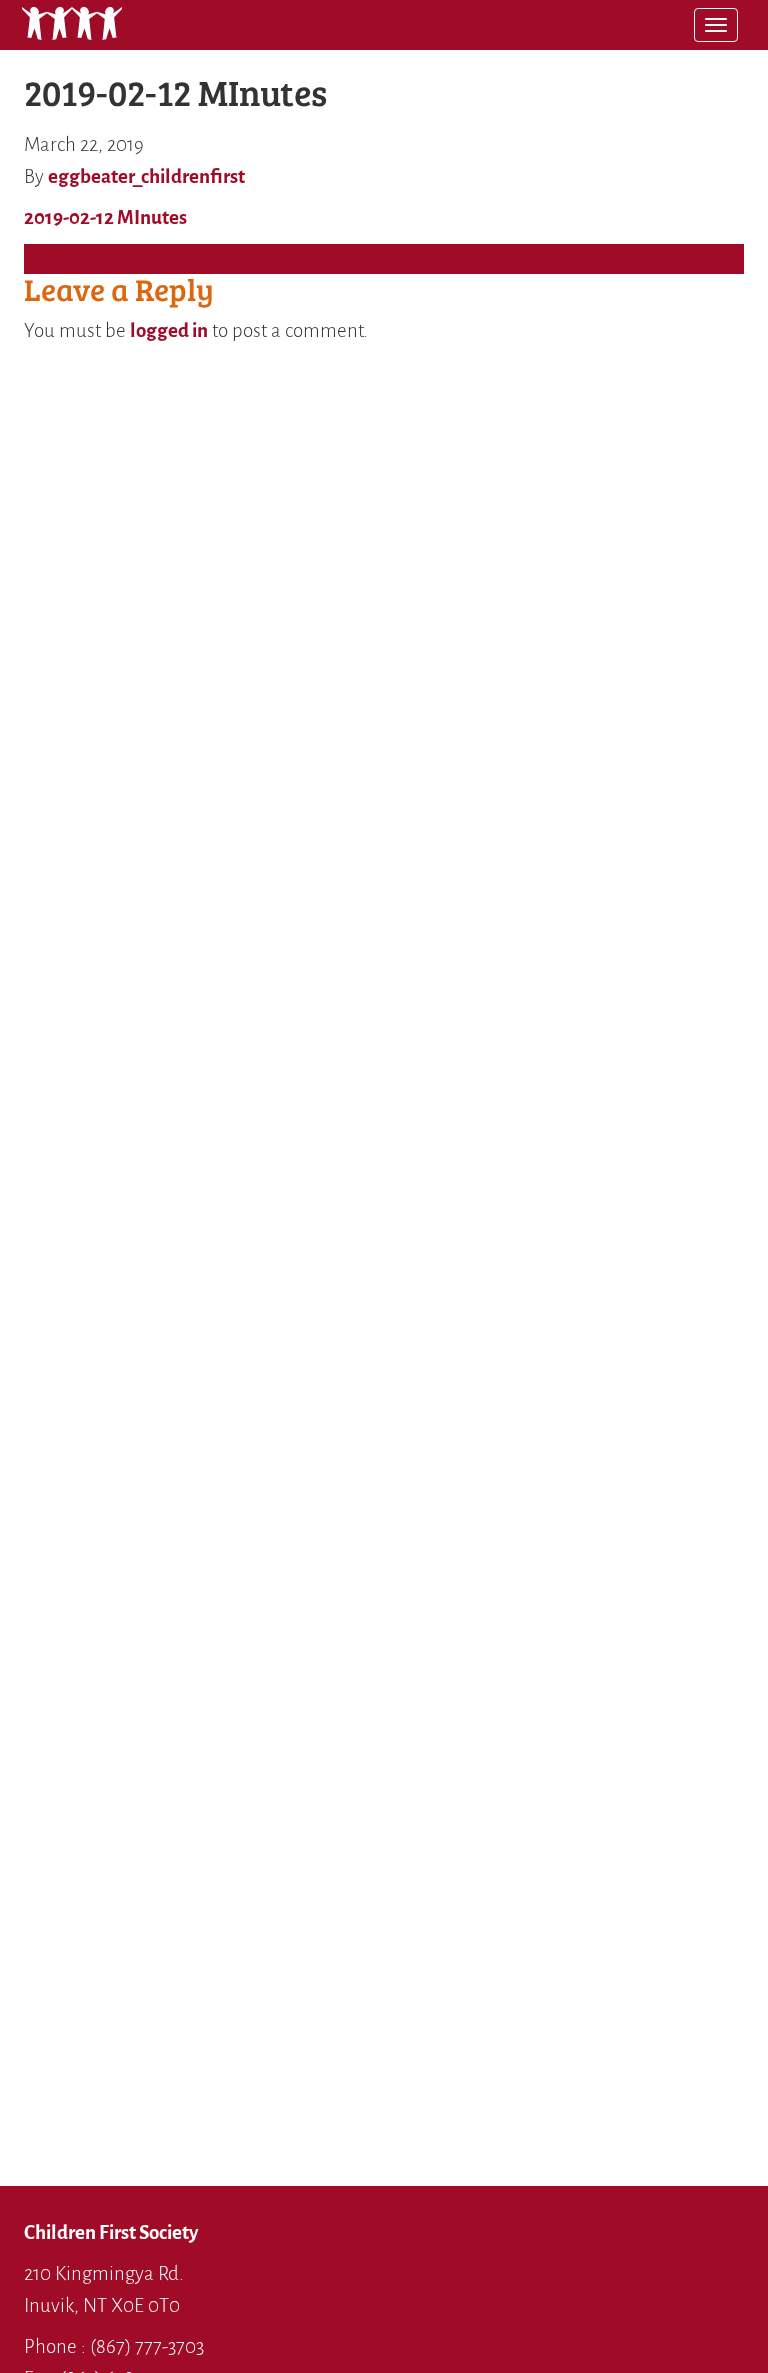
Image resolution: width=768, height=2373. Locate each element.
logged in (169, 330)
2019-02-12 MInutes (105, 217)
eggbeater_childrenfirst (146, 176)
